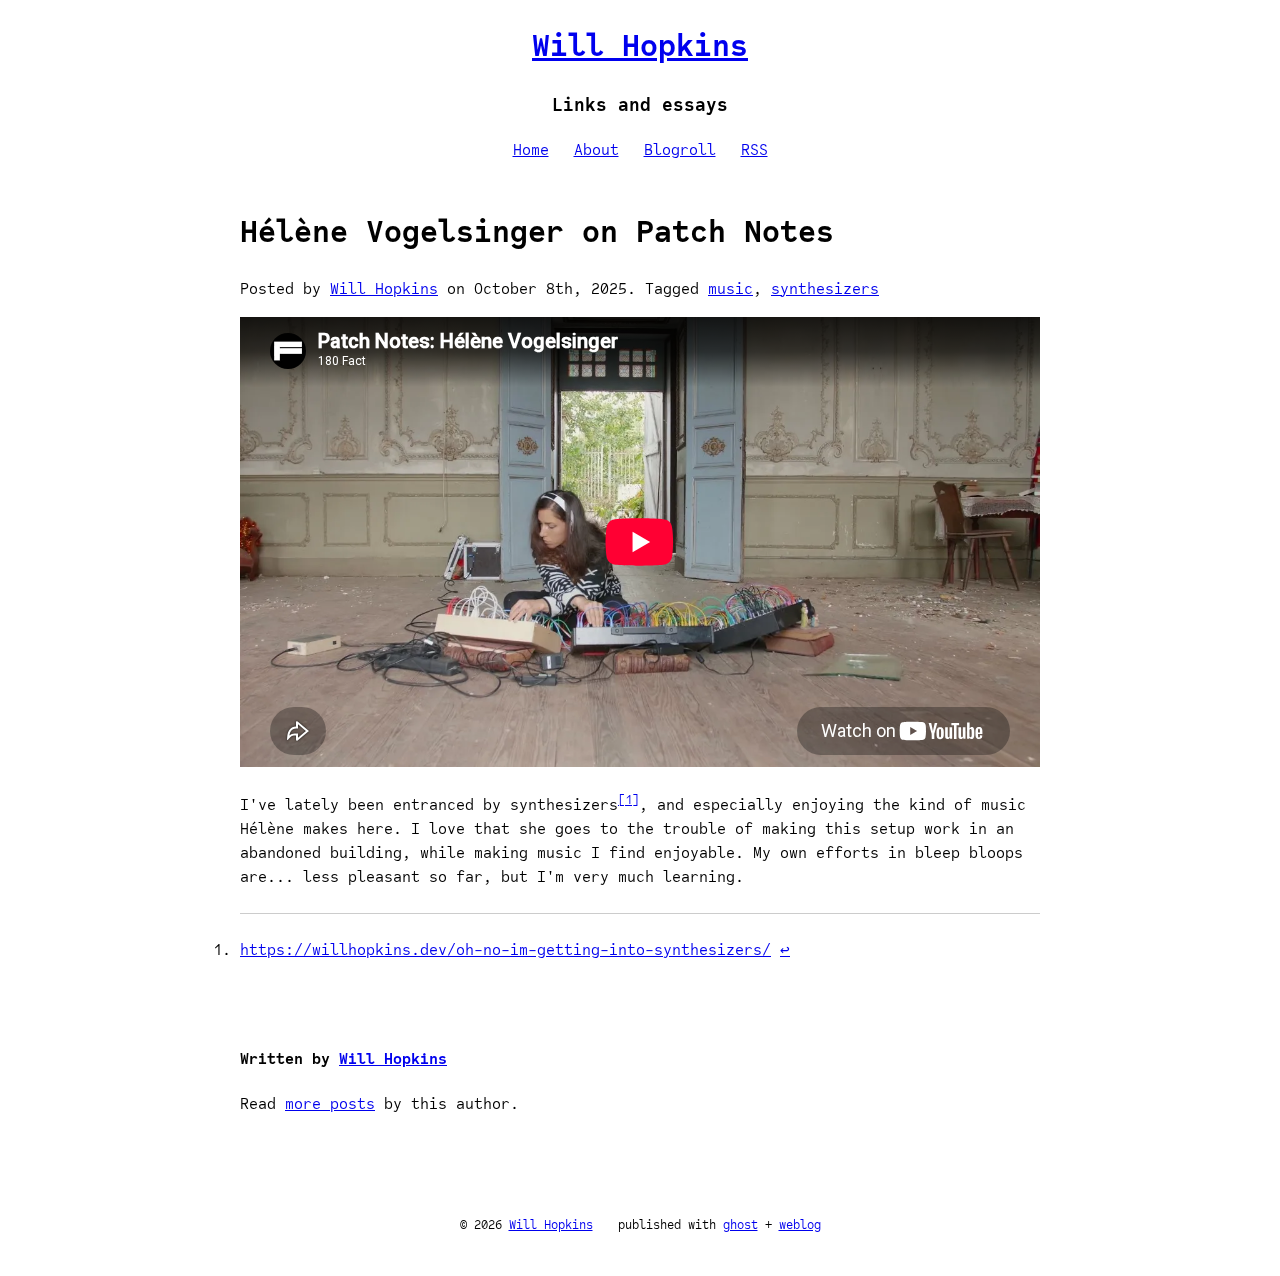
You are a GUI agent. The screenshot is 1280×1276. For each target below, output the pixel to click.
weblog (800, 1224)
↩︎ (785, 950)
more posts (330, 1104)
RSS (754, 150)
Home (531, 150)
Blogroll (680, 150)
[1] (628, 799)
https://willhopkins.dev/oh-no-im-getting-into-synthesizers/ (505, 950)
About (596, 150)
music (730, 289)
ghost (740, 1224)
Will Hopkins (640, 45)
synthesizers (825, 289)
